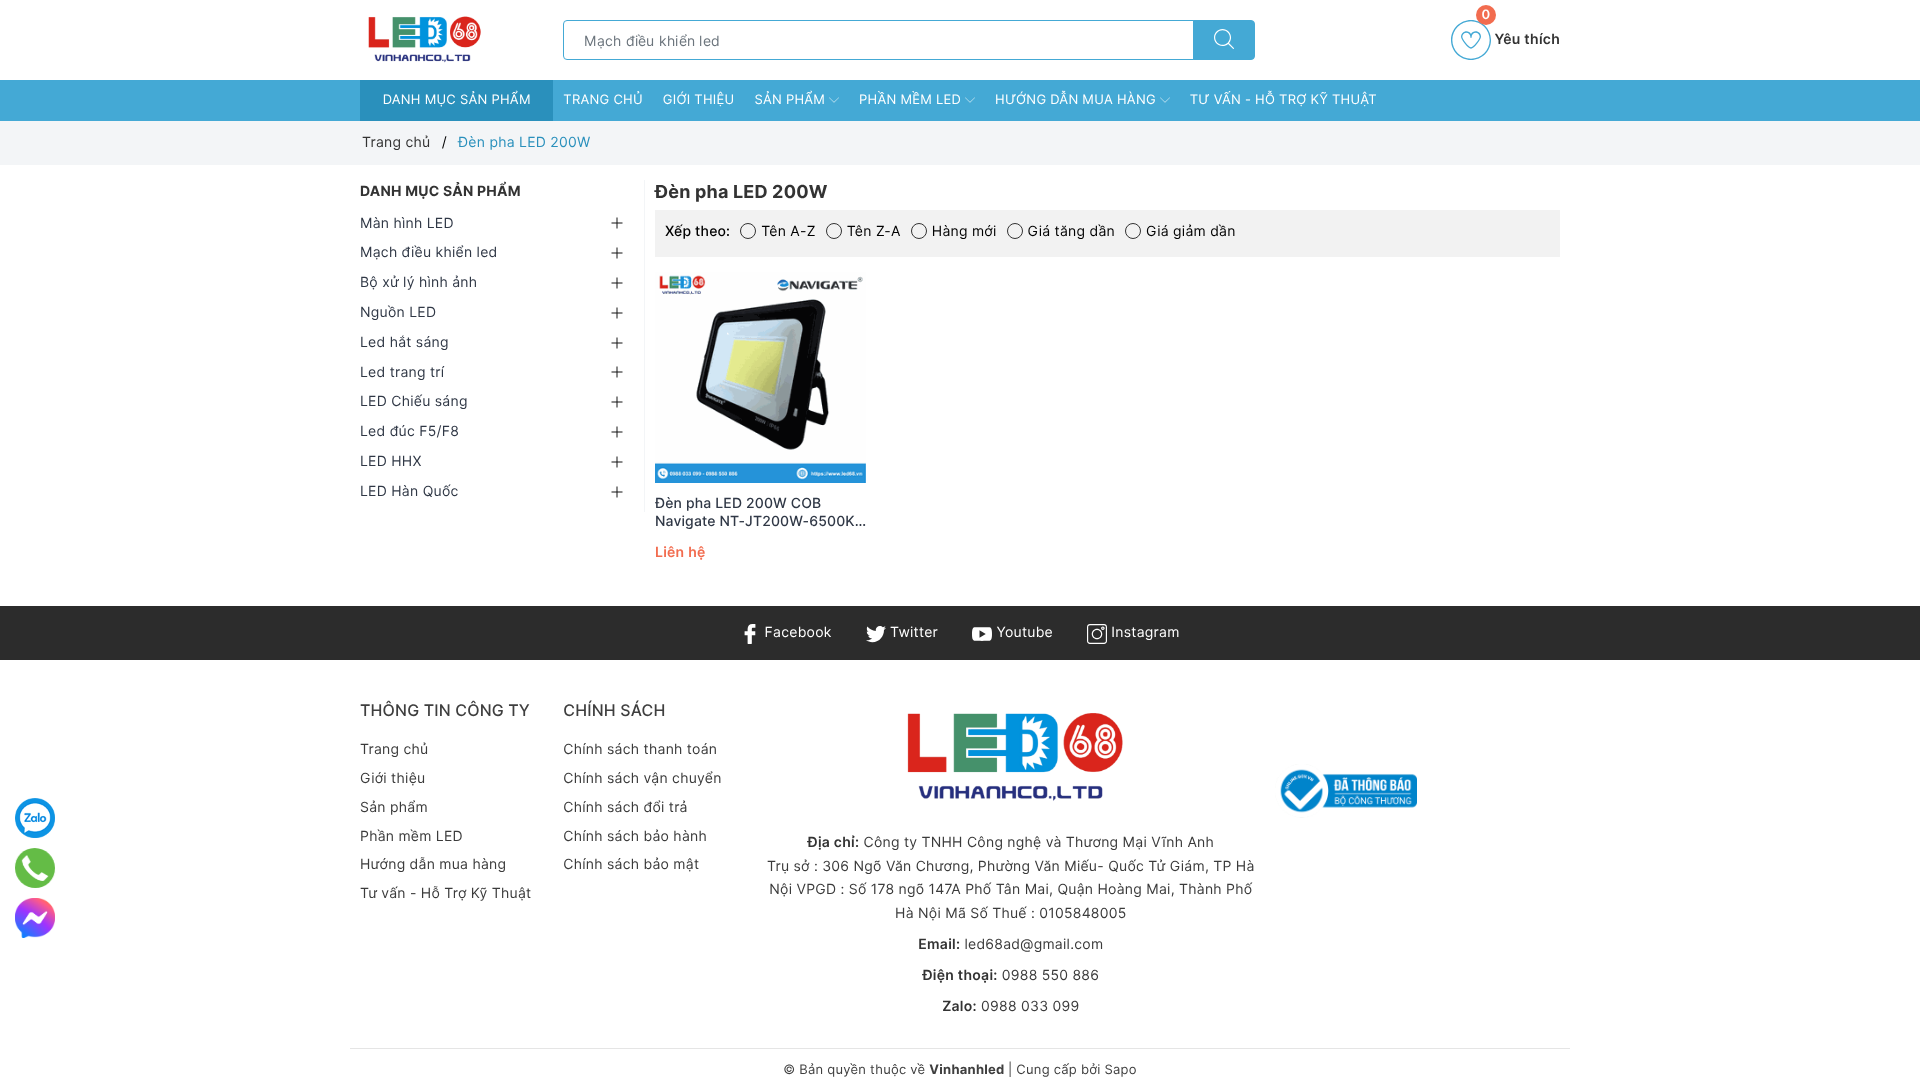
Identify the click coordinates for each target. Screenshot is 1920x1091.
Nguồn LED (398, 312)
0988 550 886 (1050, 975)
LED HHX (391, 461)
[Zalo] (35, 818)
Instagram (1143, 632)
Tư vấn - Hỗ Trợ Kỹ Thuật (1283, 100)
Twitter (912, 632)
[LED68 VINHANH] (422, 39)
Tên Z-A (874, 231)
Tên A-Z (788, 231)
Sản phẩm (791, 100)
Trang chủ (603, 100)
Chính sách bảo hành (635, 836)
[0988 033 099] (35, 868)
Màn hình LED (407, 223)
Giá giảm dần (1191, 231)
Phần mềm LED (912, 100)
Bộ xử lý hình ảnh (418, 282)
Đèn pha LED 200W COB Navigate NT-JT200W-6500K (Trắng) (755, 513)
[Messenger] (35, 918)
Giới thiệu (699, 100)
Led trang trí (402, 372)
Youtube (1022, 632)
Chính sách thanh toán (640, 749)
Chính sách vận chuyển (642, 778)
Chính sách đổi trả (625, 807)
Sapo (1120, 1070)
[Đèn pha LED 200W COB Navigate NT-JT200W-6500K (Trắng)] (760, 377)
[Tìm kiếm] (1224, 40)
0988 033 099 (1030, 1006)
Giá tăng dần (1071, 231)
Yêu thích (1520, 34)
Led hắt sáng (404, 342)
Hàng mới (964, 231)
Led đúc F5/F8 (409, 431)
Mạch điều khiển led (429, 252)
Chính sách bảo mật (631, 864)
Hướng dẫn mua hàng (1077, 100)
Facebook (795, 632)
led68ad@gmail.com (1033, 944)
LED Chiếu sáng (414, 401)
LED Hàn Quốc (409, 491)
